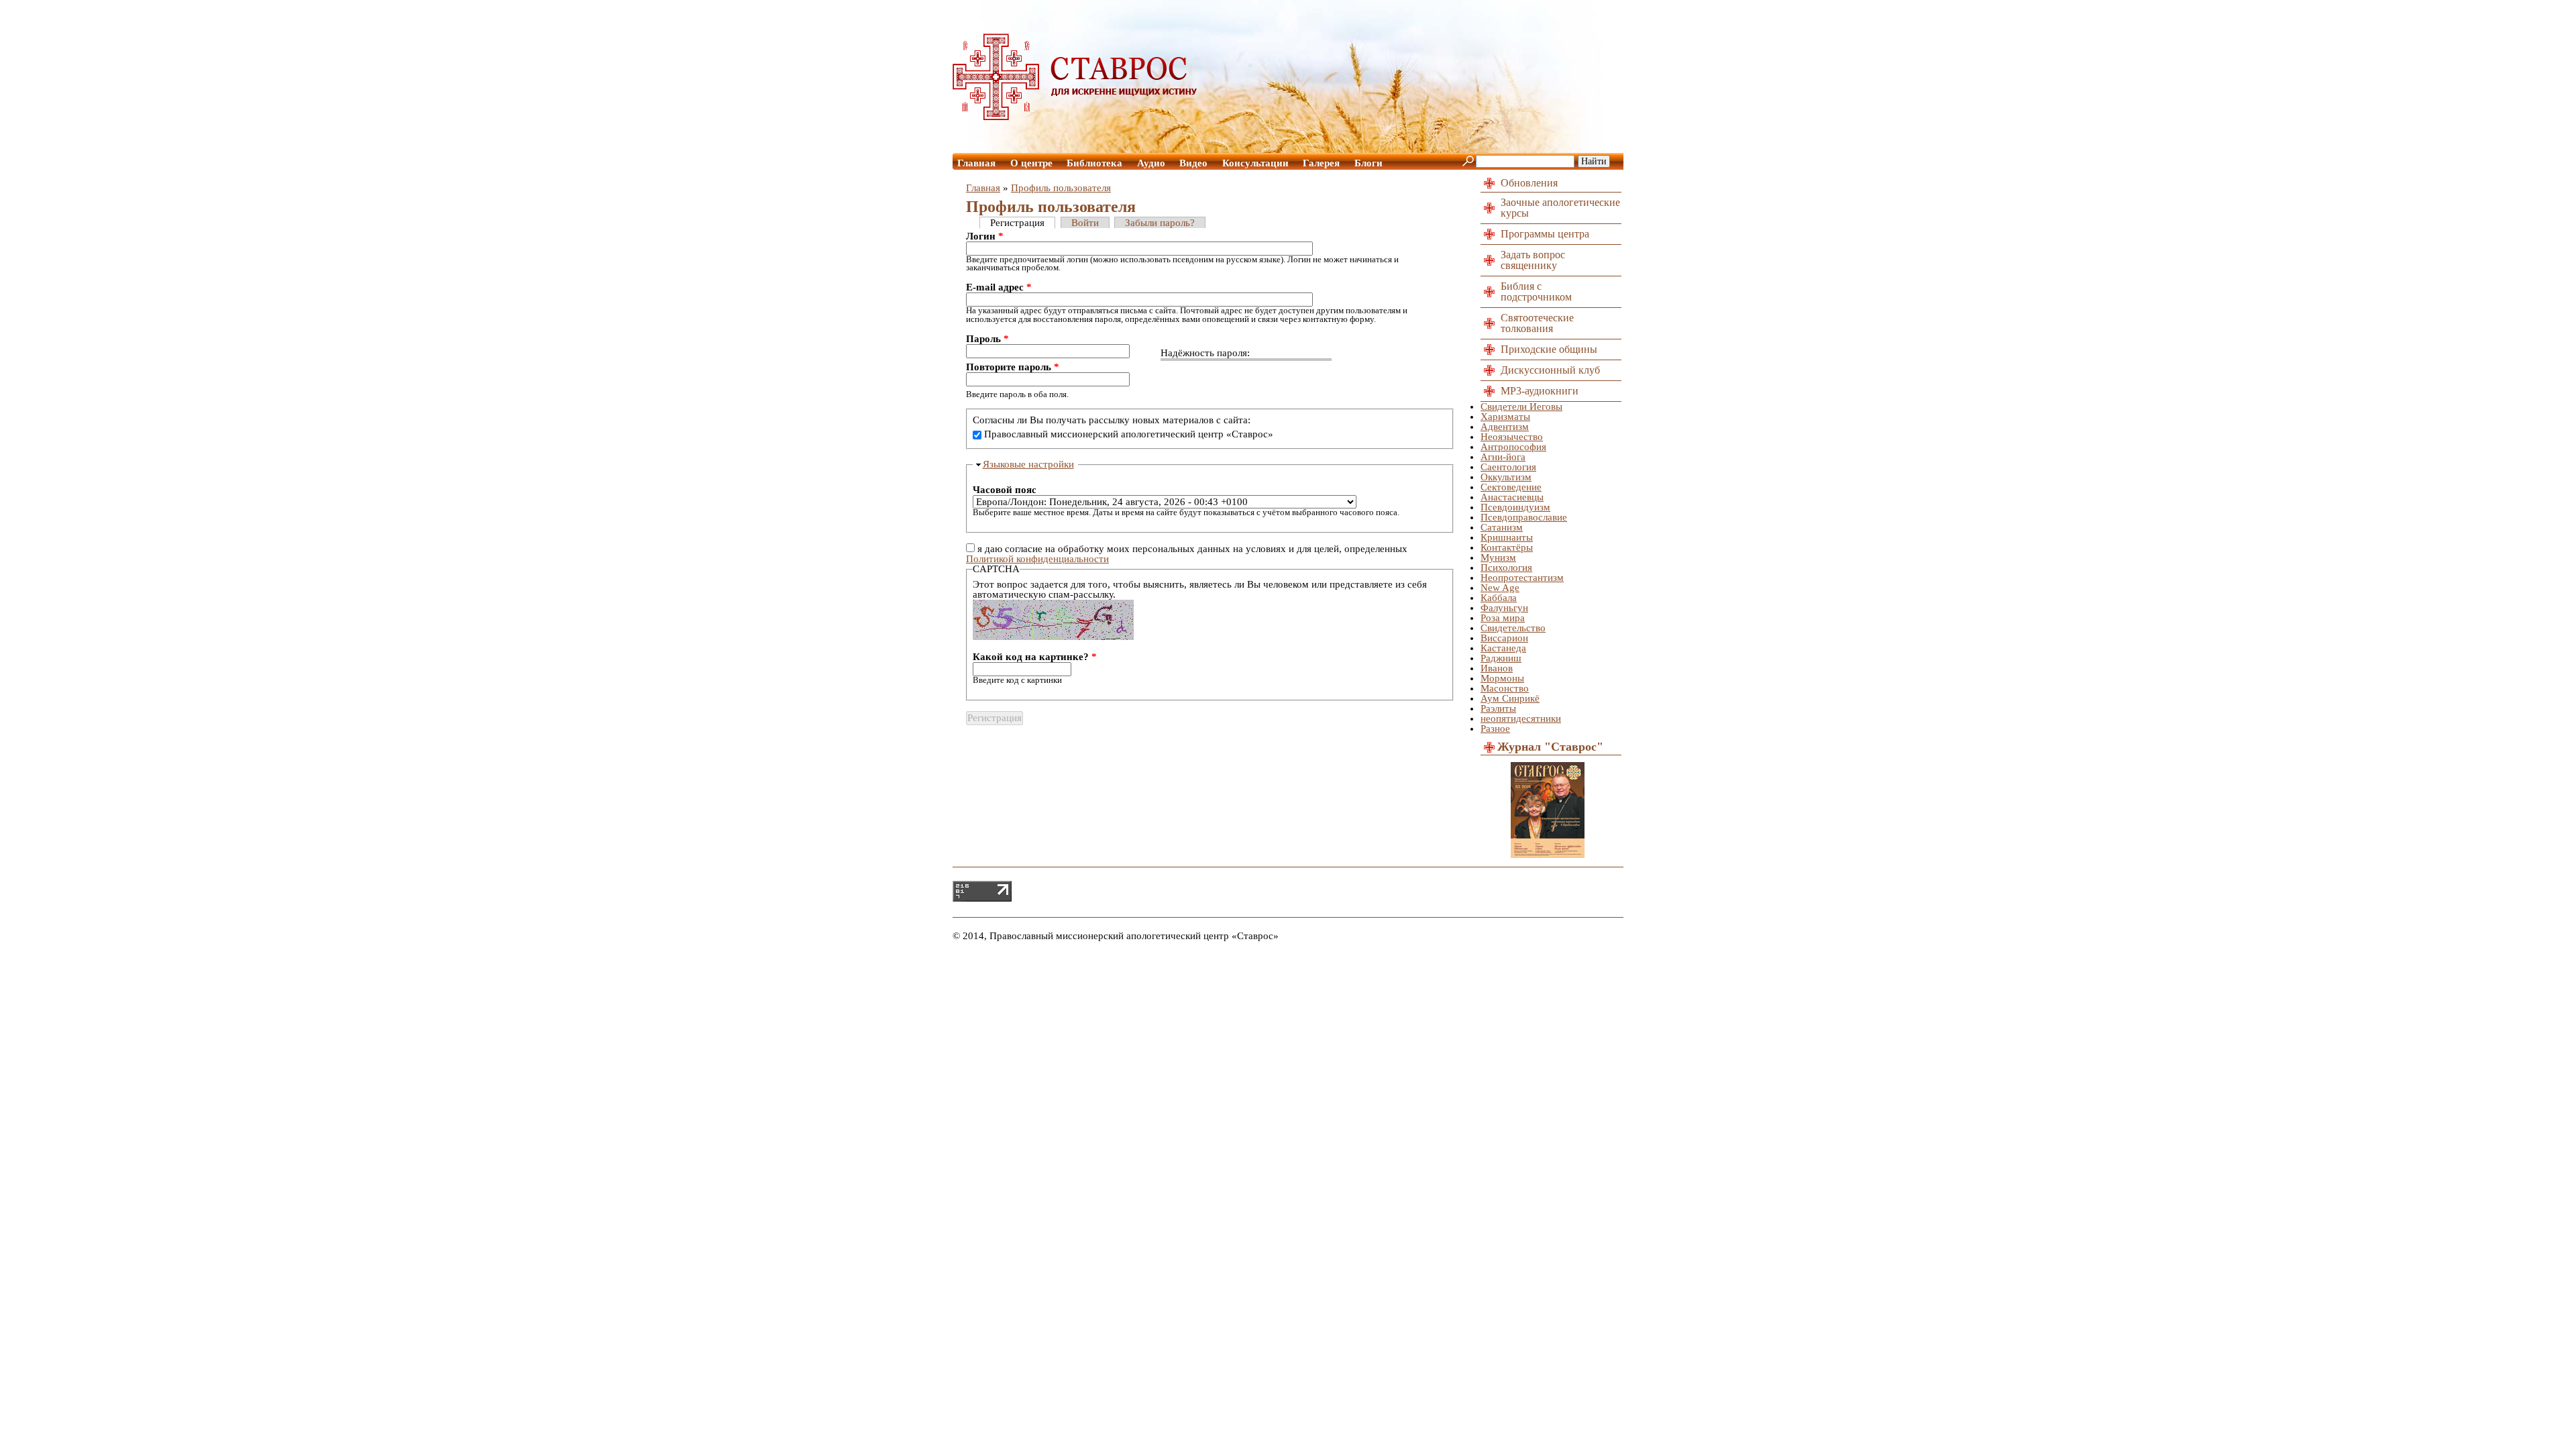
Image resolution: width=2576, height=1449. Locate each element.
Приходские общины (1549, 349)
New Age (1500, 588)
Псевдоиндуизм (1515, 507)
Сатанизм (1502, 527)
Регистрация (1017, 223)
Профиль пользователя (1061, 188)
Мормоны (1502, 678)
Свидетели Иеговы (1521, 407)
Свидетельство (1513, 628)
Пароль (987, 339)
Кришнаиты (1507, 537)
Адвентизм (1505, 427)
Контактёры (1507, 547)
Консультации (1255, 163)
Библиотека (1094, 163)
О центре (1031, 163)
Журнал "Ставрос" (1550, 747)
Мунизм (1498, 557)
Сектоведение (1511, 487)
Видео (1193, 163)
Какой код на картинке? (1035, 657)
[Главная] (1075, 117)
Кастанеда (1503, 648)
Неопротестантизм (1522, 578)
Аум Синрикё (1510, 698)
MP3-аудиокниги (1540, 391)
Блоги (1368, 163)
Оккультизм (1506, 477)
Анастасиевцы (1512, 497)
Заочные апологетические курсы (1560, 208)
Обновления (1529, 183)
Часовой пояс (1005, 490)
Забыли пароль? (1160, 223)
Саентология (1508, 467)
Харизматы (1505, 417)
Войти (1085, 223)
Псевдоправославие (1524, 517)
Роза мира (1503, 618)
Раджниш (1501, 658)
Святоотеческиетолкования (1537, 323)
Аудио (1151, 163)
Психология (1506, 568)
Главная (976, 163)
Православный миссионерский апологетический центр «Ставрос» (1129, 434)
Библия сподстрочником (1536, 291)
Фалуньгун (1504, 608)
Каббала (1499, 598)
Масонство (1505, 688)
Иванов (1497, 668)
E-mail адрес (999, 287)
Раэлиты (1498, 708)
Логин (985, 236)
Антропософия (1513, 447)
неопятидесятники (1521, 718)
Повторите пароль (1013, 367)
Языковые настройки (1028, 464)
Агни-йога (1503, 457)
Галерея (1321, 163)
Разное (1495, 729)
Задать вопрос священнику (1533, 260)
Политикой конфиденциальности (1037, 559)
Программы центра (1545, 234)
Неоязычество (1512, 437)
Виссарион (1504, 638)
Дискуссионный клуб (1550, 370)
